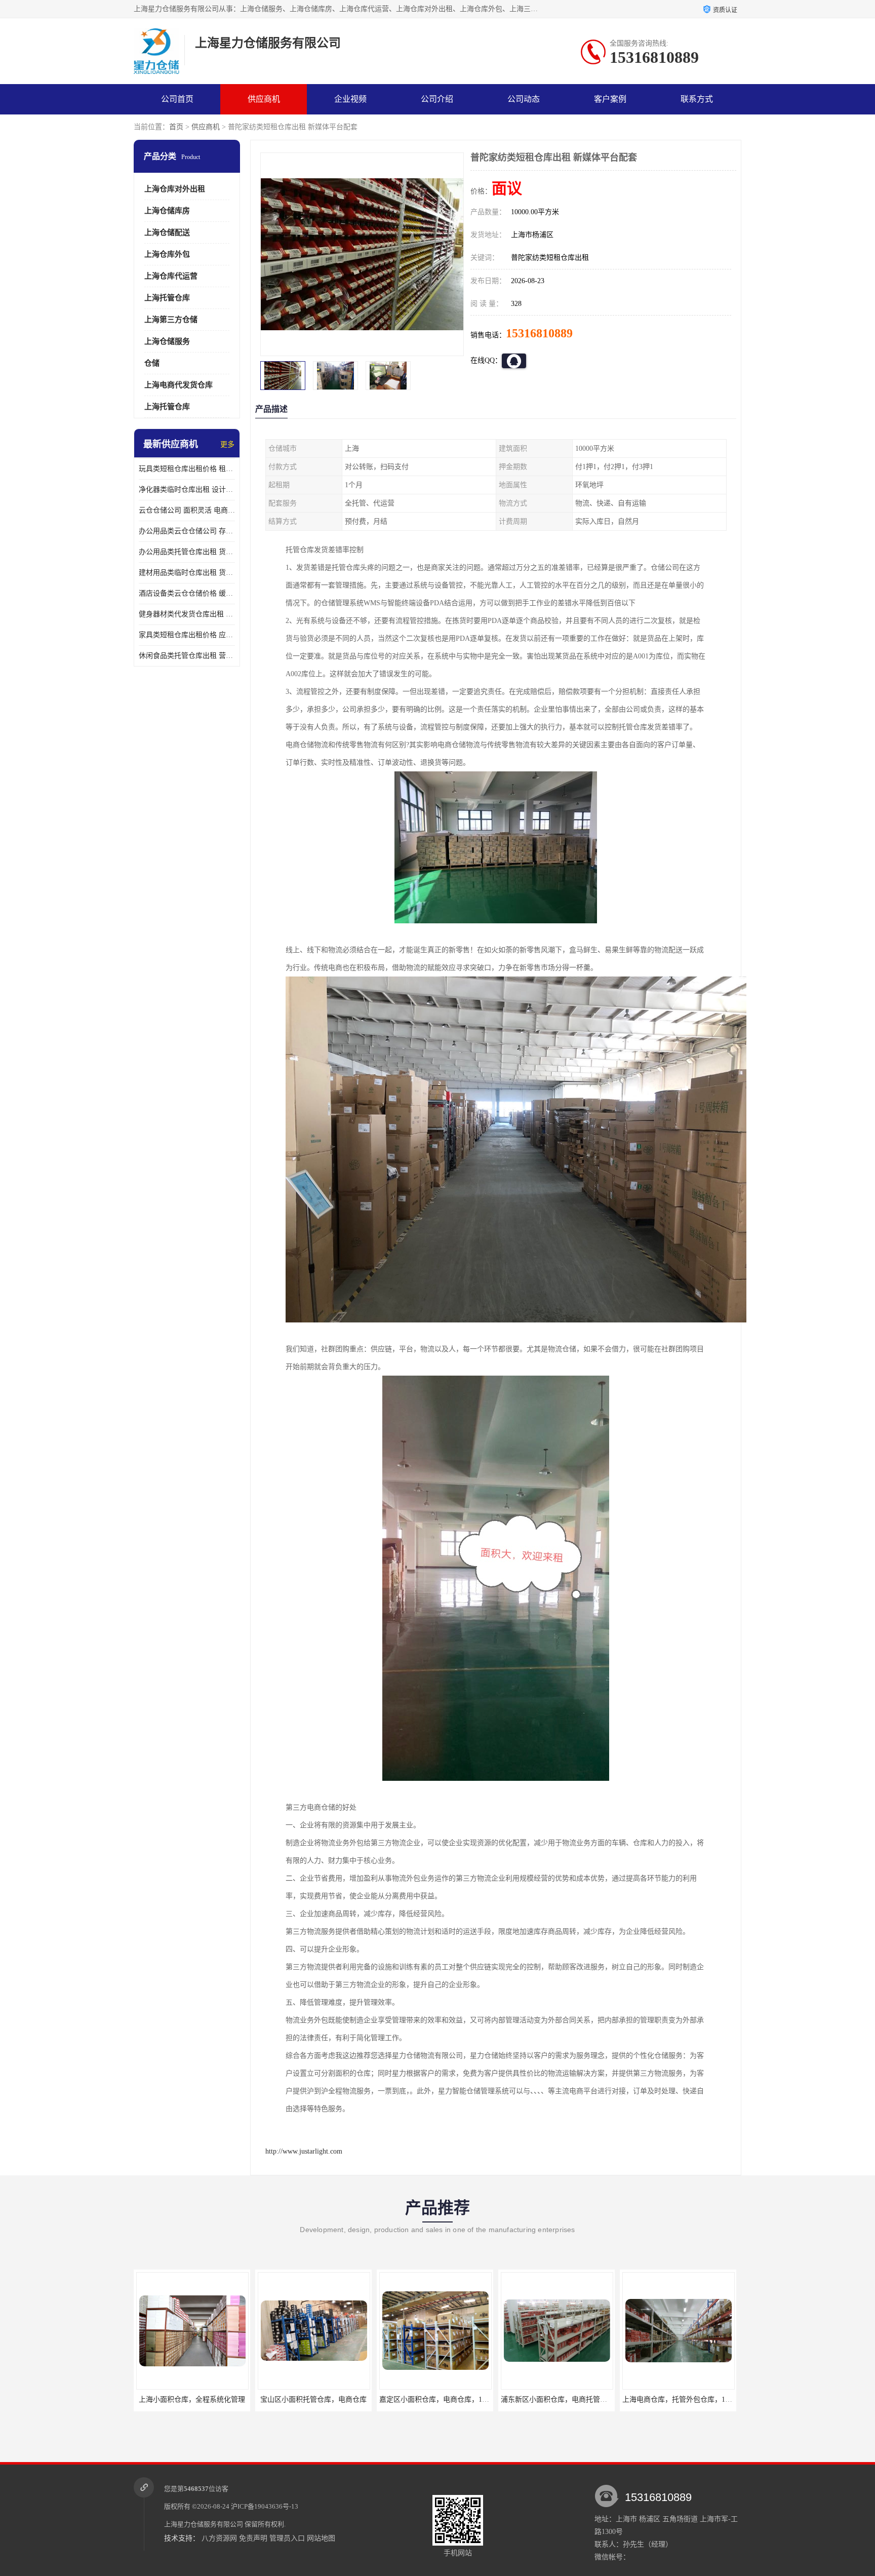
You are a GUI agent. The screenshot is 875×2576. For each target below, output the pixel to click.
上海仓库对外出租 (175, 189)
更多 (227, 444)
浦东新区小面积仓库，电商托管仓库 (436, 2399)
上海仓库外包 (167, 254)
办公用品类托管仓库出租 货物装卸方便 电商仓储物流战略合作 (187, 552)
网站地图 (321, 2538)
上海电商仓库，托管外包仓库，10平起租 (565, 2399)
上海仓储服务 (167, 341)
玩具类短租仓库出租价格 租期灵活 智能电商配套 (187, 469)
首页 (176, 127)
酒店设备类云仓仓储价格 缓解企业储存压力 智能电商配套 (187, 593)
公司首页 (177, 99)
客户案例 (610, 99)
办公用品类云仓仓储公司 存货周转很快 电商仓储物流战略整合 (187, 531)
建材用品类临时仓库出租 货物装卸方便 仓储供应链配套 (187, 573)
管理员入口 (287, 2538)
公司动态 (524, 99)
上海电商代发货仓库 (178, 385)
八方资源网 (219, 2538)
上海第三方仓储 (171, 320)
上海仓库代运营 (171, 276)
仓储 (152, 363)
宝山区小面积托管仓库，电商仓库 (192, 2399)
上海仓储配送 (167, 232)
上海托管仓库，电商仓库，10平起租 (679, 2399)
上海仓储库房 (167, 211)
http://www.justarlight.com (304, 2151)
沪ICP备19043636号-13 (265, 2506)
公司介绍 (437, 99)
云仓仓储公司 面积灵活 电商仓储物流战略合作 (187, 510)
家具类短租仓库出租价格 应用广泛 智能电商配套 (187, 635)
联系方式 (697, 99)
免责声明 (253, 2538)
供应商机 (264, 99)
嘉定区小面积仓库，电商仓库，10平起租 (322, 2399)
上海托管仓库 (167, 298)
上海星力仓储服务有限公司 (204, 2524)
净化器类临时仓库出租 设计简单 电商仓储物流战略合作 (187, 490)
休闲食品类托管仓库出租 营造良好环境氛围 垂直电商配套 (187, 656)
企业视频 (350, 99)
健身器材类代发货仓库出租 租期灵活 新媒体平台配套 (187, 614)
